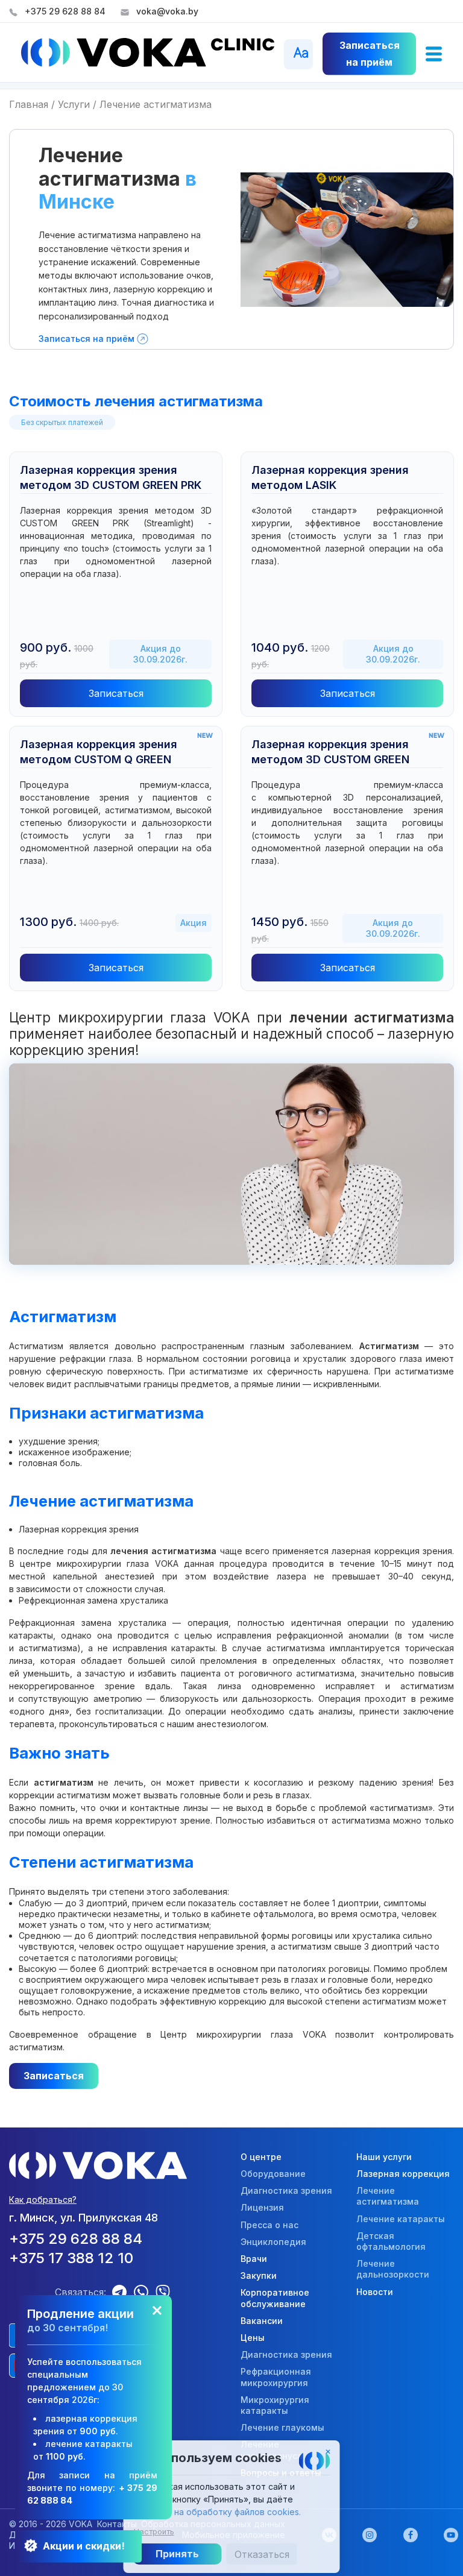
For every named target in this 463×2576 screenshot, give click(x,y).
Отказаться (262, 2554)
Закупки (259, 2275)
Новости (375, 2292)
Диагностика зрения (286, 2190)
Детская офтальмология (391, 2241)
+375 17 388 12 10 (71, 2258)
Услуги (74, 104)
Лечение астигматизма (388, 2196)
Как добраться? (43, 2200)
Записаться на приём (87, 339)
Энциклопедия (273, 2242)
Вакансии (262, 2321)
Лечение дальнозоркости (393, 2269)
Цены (253, 2338)
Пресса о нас (269, 2225)
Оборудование (273, 2174)
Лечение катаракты (401, 2219)
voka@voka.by (167, 11)
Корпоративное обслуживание (275, 2298)
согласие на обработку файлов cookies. (217, 2512)
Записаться (116, 693)
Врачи (254, 2259)
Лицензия (262, 2207)
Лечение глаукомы (282, 2427)
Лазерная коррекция (403, 2174)
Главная (29, 104)
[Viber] (166, 2292)
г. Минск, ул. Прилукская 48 (83, 2218)
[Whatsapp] (145, 2292)
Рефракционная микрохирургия (276, 2377)
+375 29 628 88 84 (65, 11)
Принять (177, 2554)
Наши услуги (384, 2157)
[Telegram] (123, 2292)
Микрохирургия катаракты (275, 2405)
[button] (434, 53)
